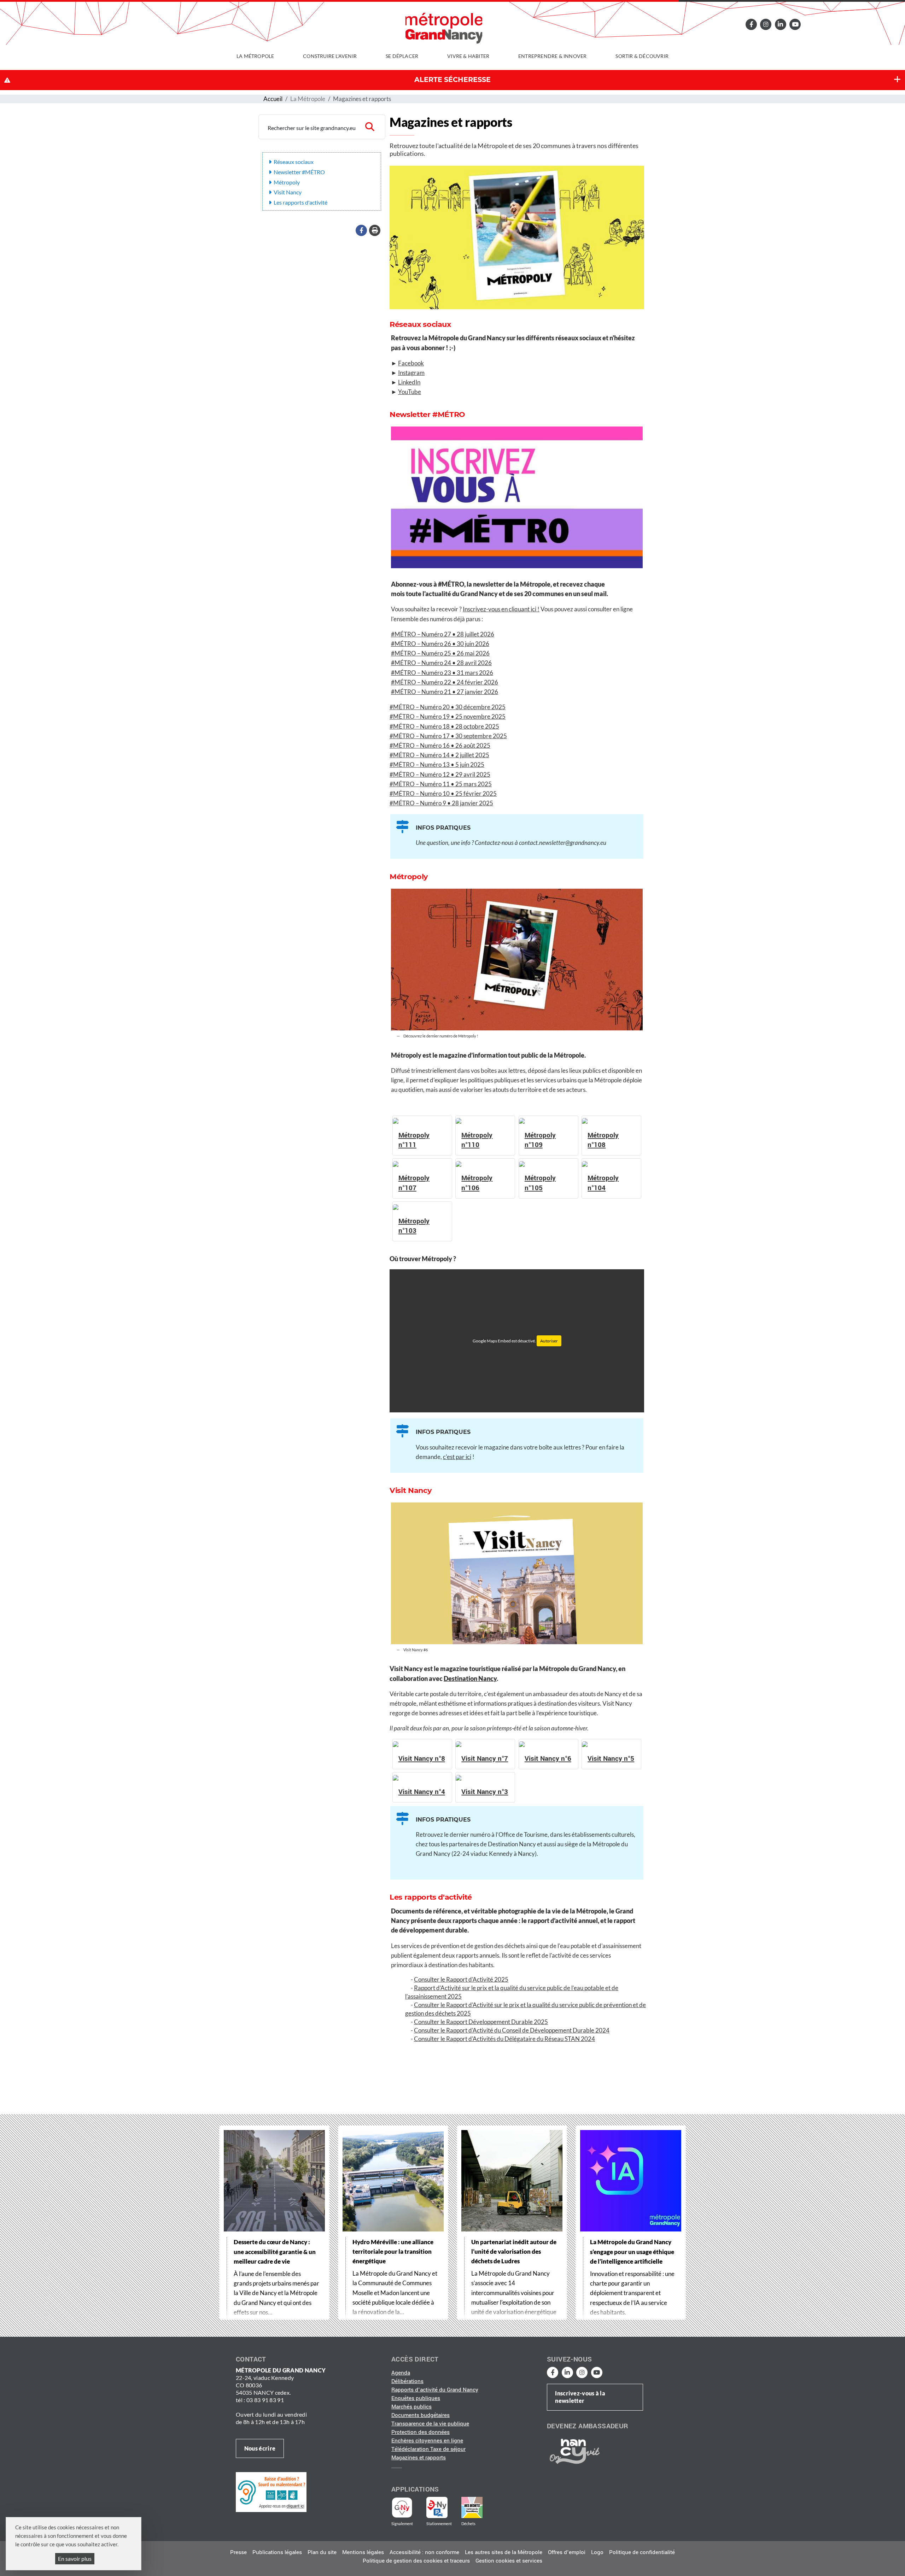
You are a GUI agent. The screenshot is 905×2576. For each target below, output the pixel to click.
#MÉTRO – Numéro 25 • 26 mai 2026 (440, 653)
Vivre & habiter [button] (468, 56)
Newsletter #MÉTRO (299, 172)
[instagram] (766, 24)
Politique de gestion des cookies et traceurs (416, 2561)
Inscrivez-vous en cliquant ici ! (501, 609)
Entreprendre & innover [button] (552, 56)
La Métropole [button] (255, 56)
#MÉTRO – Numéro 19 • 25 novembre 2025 (448, 716)
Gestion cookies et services (509, 2561)
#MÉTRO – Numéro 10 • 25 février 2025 (443, 793)
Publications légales (277, 2552)
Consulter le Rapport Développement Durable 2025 (481, 2022)
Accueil (273, 99)
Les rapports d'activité (300, 202)
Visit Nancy (288, 192)
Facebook (411, 363)
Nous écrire (260, 2448)
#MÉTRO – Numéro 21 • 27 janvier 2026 (445, 692)
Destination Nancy (470, 1679)
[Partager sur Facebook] (361, 230)
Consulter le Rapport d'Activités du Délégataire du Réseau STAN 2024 (504, 2039)
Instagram (411, 373)
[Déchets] (472, 2507)
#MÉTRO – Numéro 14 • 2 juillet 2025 (439, 755)
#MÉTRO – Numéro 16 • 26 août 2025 (440, 745)
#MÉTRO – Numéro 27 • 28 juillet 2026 (443, 634)
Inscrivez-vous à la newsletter (580, 2397)
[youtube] (795, 24)
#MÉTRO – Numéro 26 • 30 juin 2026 (440, 644)
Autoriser (549, 1341)
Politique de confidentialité (642, 2552)
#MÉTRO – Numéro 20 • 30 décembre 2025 (448, 707)
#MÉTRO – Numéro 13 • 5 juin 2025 (437, 764)
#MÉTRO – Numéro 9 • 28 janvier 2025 (441, 803)
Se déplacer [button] (402, 56)
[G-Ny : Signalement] (405, 2507)
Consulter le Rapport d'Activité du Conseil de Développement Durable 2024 (512, 2030)
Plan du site (322, 2552)
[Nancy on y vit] (573, 2451)
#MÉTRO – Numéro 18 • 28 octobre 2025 (444, 726)
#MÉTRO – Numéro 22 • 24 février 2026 (445, 682)
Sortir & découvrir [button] (642, 56)
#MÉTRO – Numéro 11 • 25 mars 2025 (441, 784)
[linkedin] (781, 24)
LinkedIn (409, 382)
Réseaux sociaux (294, 162)
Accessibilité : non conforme (424, 2552)
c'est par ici (457, 1457)
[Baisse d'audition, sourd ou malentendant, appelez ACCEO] (271, 2492)
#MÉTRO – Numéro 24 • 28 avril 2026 (441, 663)
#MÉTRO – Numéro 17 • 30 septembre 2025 (448, 736)
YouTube (410, 392)
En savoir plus (75, 2559)
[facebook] (751, 24)
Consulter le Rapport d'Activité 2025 (461, 1979)
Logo (597, 2552)
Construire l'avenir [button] (330, 56)
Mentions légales (363, 2552)
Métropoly (287, 182)
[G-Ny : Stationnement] (442, 2507)
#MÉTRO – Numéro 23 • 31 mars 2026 (442, 673)
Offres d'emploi (567, 2552)
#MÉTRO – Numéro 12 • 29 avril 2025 (440, 774)
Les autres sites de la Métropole (504, 2552)
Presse (238, 2552)
